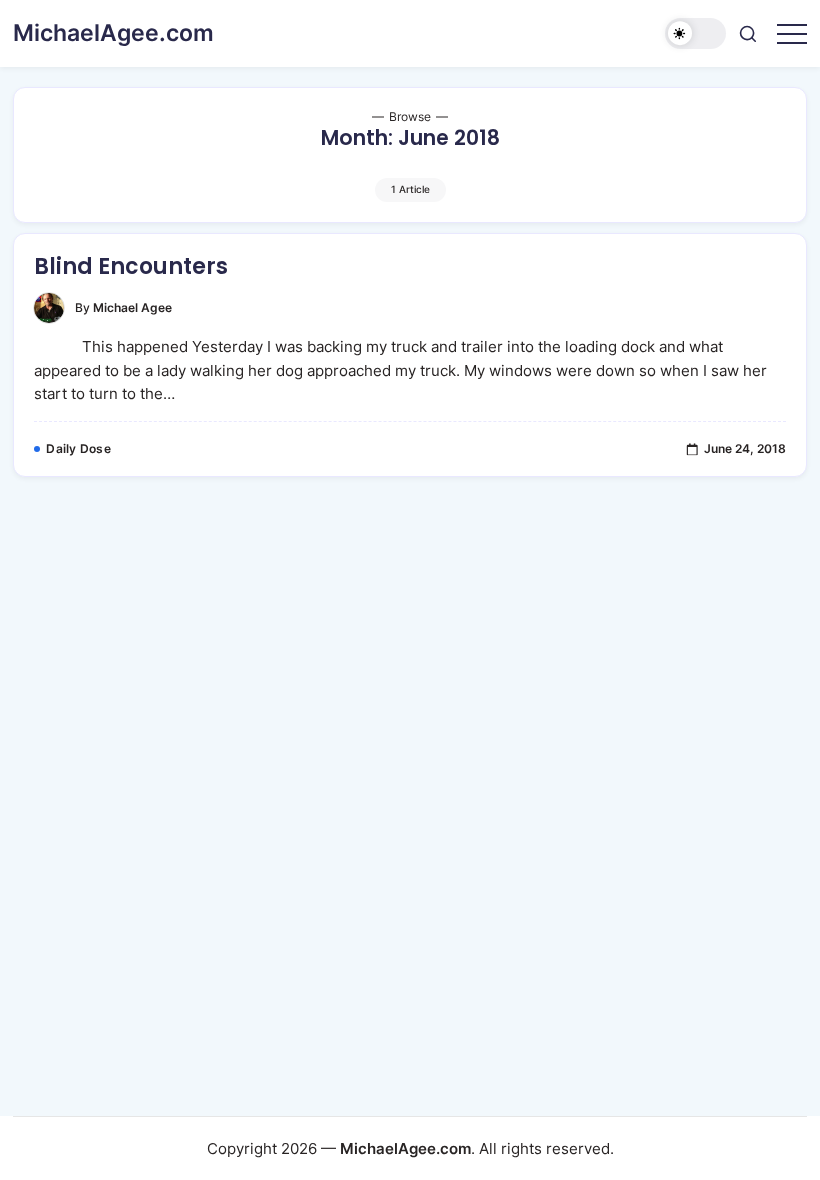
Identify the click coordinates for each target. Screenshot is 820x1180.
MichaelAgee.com (113, 33)
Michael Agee (132, 308)
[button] (695, 33)
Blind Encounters (131, 266)
